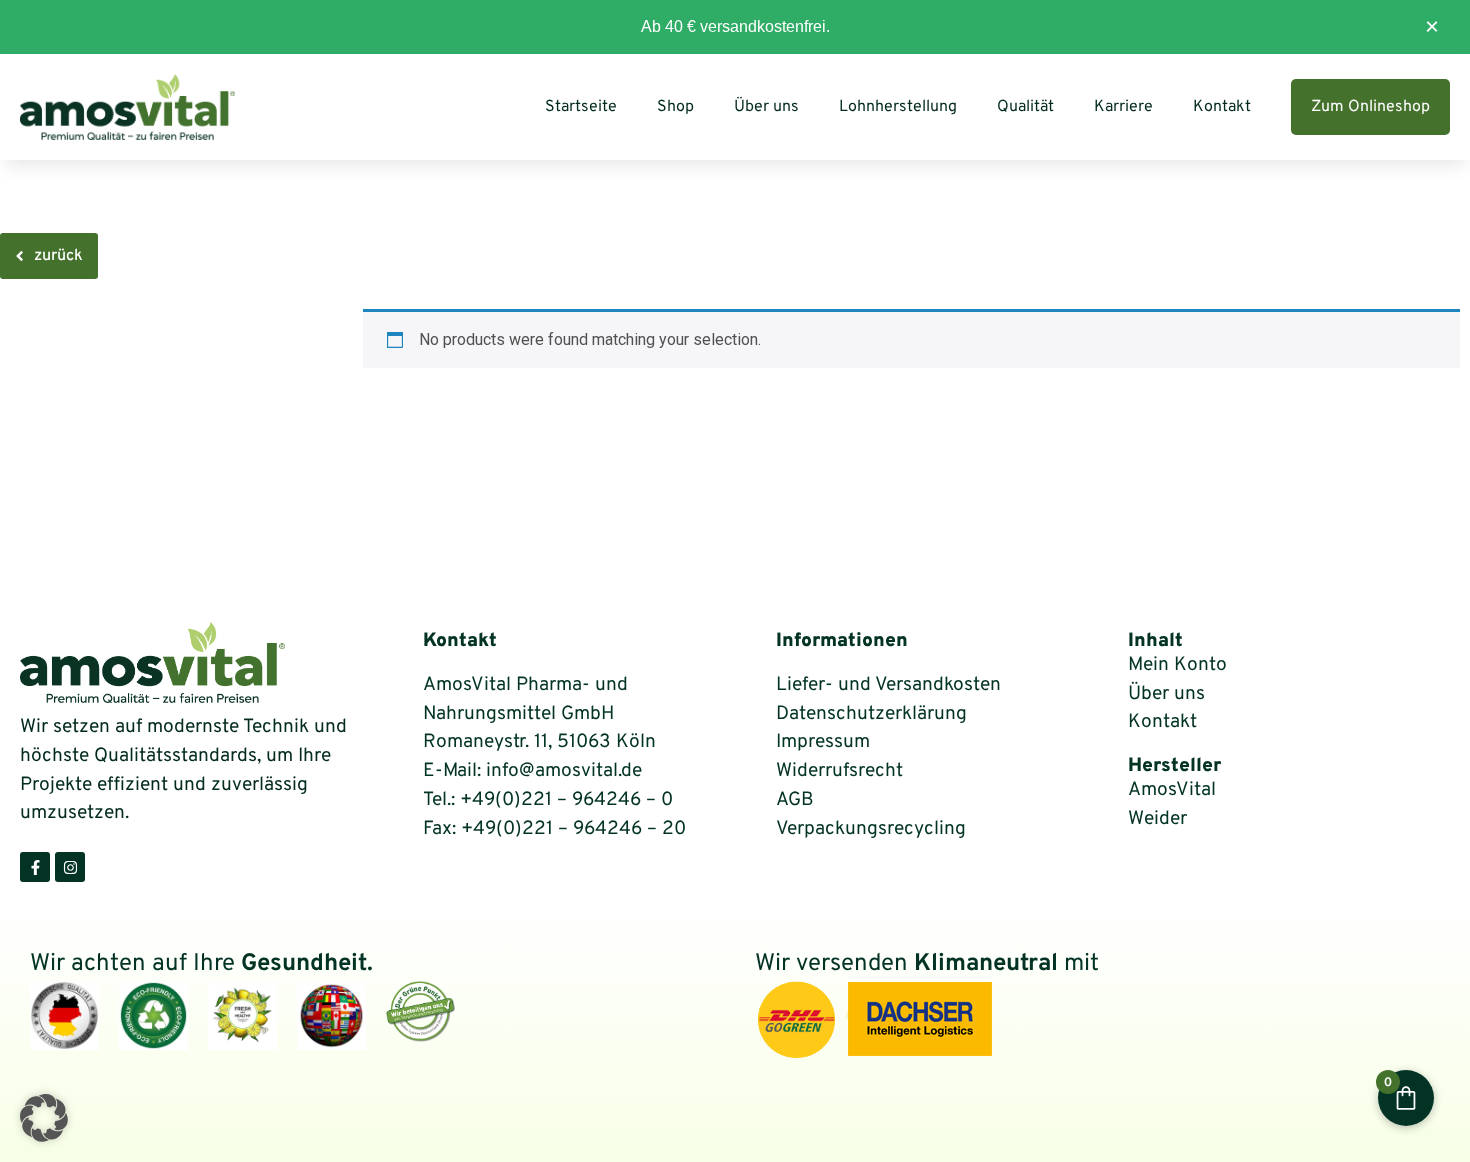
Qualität (1025, 107)
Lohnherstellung (898, 107)
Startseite (581, 107)
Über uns (766, 107)
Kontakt (1222, 107)
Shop (675, 107)
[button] (44, 1118)
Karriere (1123, 107)
